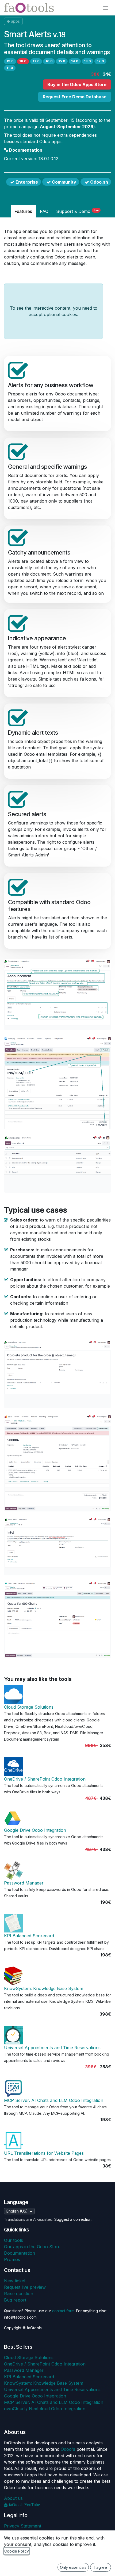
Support (77, 211)
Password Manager (24, 1883)
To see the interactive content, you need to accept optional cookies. (54, 311)
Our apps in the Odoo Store (32, 2247)
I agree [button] (101, 2567)
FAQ (44, 211)
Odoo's (68, 2449)
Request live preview (25, 2287)
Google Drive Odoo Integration (35, 1830)
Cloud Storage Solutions (29, 1707)
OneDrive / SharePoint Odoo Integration (45, 1779)
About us (13, 2498)
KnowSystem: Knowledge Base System (44, 1988)
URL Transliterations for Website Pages (44, 2153)
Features (23, 211)
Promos (12, 2259)
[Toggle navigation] (106, 8)
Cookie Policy (17, 2551)
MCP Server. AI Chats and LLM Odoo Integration (54, 2100)
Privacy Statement (23, 2526)
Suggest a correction (73, 2219)
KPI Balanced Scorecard (29, 1936)
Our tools (14, 2240)
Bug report (15, 2300)
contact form (63, 2311)
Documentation (25, 150)
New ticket (15, 2281)
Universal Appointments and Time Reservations (52, 2048)
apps (15, 21)
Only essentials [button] (73, 2567)
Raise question (19, 2294)
